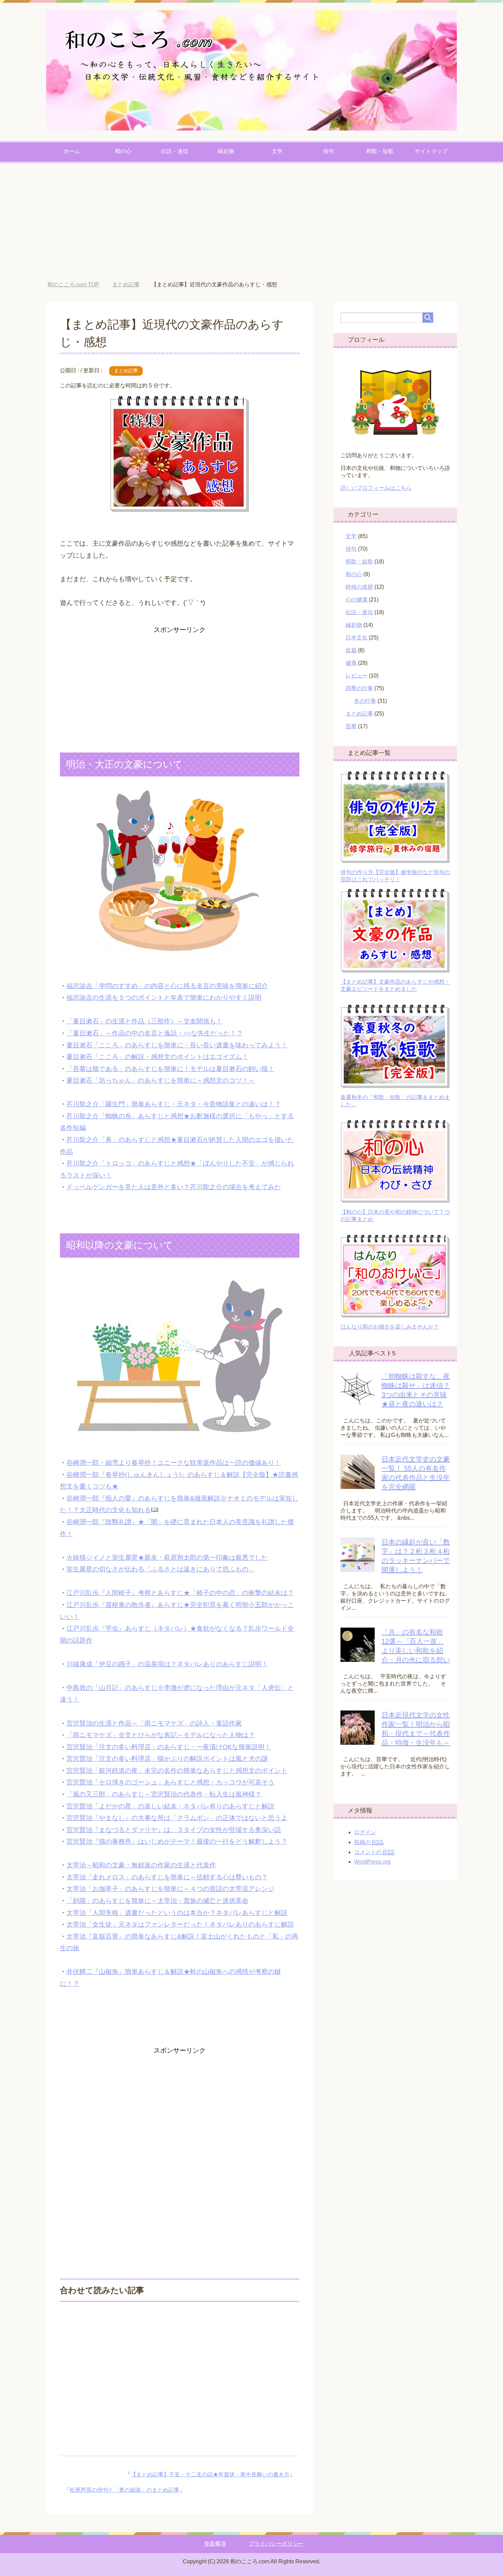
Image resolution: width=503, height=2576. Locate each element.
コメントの (374, 1852)
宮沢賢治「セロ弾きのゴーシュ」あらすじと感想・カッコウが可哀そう (170, 1782)
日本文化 (357, 638)
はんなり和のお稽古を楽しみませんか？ (390, 1327)
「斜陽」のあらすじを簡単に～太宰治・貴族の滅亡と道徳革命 (157, 1901)
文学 (277, 151)
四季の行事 (359, 688)
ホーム (72, 151)
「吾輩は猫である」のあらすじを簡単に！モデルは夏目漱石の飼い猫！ (170, 1069)
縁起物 (226, 151)
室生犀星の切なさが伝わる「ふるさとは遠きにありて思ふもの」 (161, 1569)
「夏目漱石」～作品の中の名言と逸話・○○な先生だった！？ (155, 1033)
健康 (351, 663)
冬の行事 (365, 701)
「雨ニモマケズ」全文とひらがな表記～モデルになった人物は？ (161, 1735)
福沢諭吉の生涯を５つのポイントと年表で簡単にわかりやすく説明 (164, 998)
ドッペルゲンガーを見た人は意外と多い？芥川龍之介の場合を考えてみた (174, 1187)
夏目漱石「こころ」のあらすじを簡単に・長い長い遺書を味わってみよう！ (177, 1045)
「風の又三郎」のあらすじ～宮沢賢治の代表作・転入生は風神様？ (164, 1794)
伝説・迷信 (175, 151)
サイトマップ (431, 151)
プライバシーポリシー (276, 2544)
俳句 (328, 151)
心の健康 (357, 600)
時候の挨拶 (359, 587)
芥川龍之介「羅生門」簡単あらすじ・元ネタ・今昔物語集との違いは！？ (174, 1104)
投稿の (369, 1842)
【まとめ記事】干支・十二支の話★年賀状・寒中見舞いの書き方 (210, 2474)
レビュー (357, 676)
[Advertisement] (251, 222)
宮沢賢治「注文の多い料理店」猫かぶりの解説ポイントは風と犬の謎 (167, 1759)
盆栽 (351, 650)
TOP (73, 284)
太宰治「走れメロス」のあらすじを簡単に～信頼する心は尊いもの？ (167, 1877)
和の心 (123, 151)
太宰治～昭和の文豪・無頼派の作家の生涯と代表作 (141, 1865)
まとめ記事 (126, 371)
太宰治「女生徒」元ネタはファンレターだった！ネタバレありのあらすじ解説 (180, 1924)
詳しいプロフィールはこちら (376, 488)
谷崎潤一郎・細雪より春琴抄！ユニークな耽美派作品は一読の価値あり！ (174, 1463)
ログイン (365, 1832)
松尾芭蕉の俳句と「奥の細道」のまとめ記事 (125, 2490)
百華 (351, 726)
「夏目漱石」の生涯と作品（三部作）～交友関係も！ (144, 1021)
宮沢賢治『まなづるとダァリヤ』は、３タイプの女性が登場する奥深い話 (174, 1830)
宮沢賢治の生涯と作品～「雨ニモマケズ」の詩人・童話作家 (154, 1723)
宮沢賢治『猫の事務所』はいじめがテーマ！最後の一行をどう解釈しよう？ (177, 1841)
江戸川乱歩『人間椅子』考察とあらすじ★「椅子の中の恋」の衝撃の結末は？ (180, 1593)
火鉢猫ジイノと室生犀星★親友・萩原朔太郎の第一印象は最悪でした (167, 1558)
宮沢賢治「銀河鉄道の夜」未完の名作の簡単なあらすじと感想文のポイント (177, 1771)
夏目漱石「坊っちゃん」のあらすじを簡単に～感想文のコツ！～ (161, 1080)
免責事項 (215, 2544)
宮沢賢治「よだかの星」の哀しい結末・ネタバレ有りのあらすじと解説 (170, 1806)
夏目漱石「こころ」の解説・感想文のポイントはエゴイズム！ (157, 1057)
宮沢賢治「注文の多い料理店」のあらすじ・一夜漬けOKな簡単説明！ (169, 1747)
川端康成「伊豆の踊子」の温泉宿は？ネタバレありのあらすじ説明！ (167, 1664)
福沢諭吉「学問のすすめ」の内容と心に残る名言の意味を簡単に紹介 (167, 986)
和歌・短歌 (380, 151)
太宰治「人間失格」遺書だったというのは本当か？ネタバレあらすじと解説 (177, 1913)
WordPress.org (372, 1862)
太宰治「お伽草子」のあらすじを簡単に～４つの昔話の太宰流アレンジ (170, 1889)
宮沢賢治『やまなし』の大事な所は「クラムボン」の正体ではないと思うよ (177, 1818)
